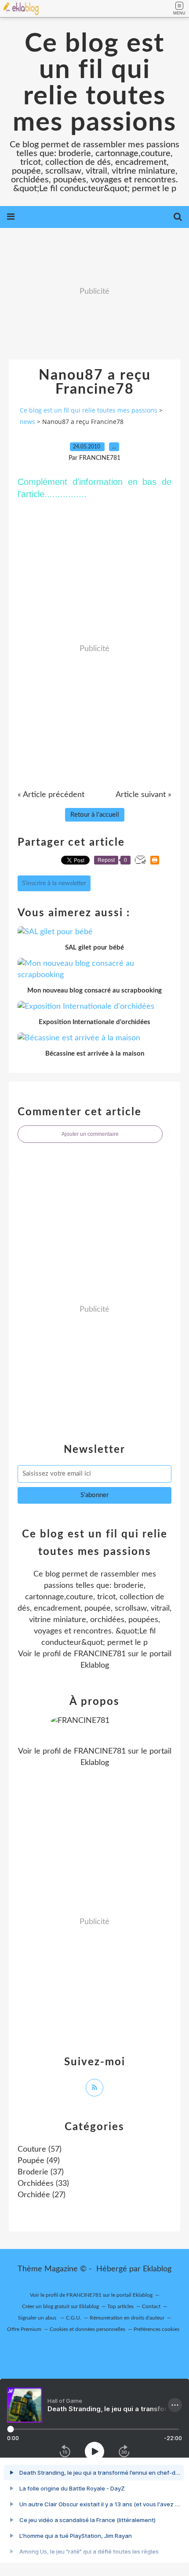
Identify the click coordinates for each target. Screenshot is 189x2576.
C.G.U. (74, 2318)
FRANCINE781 (100, 1654)
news (27, 422)
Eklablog (157, 2269)
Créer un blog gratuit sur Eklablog (60, 2306)
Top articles (120, 2306)
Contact (151, 2306)
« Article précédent (51, 795)
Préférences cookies (156, 2329)
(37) (41, 2172)
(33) (43, 2184)
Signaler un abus (38, 2318)
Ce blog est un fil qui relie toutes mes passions (94, 83)
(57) (40, 2149)
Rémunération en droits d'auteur (127, 2318)
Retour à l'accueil (95, 815)
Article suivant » (144, 795)
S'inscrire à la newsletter (54, 883)
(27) (42, 2195)
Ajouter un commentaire (90, 1134)
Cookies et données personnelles (87, 2329)
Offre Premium (24, 2329)
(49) (39, 2161)
